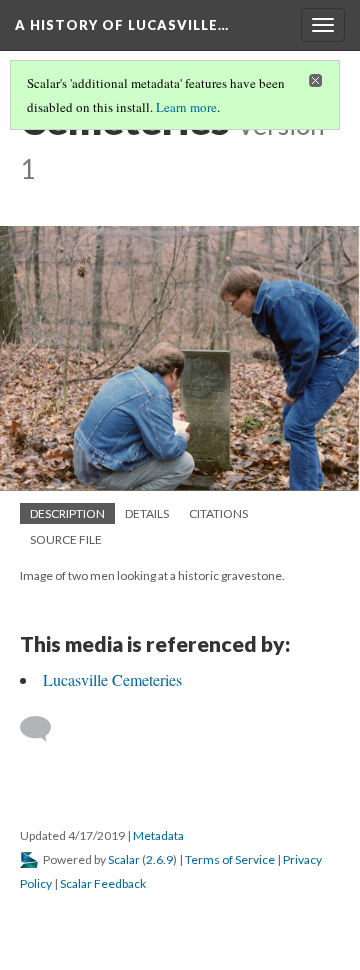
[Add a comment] (44, 729)
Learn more (186, 107)
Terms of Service (230, 859)
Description (67, 513)
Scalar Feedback (103, 883)
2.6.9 (159, 859)
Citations (218, 513)
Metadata (158, 835)
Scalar (124, 859)
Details (147, 513)
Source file (66, 539)
